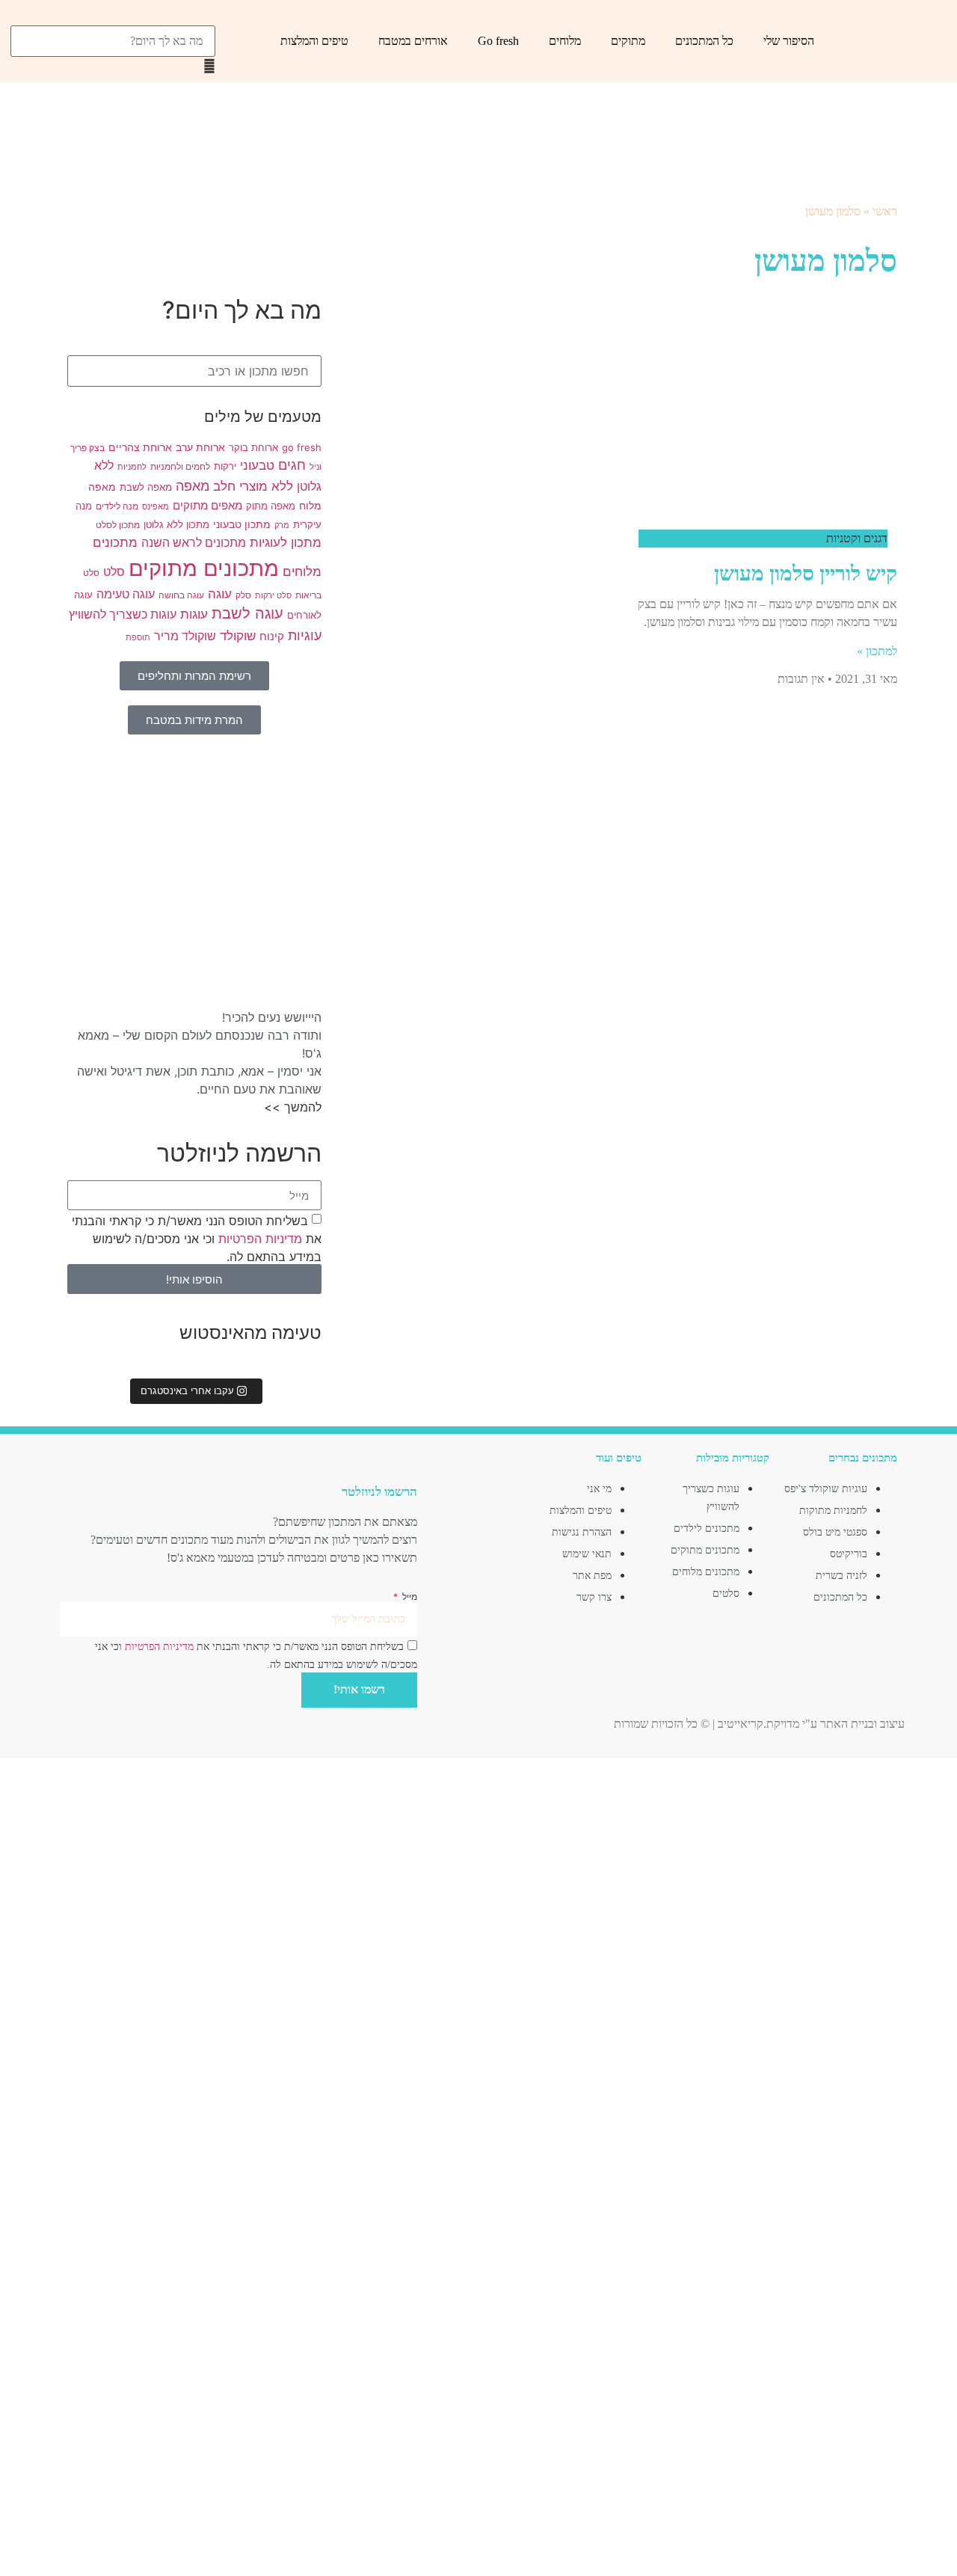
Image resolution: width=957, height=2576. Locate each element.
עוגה (220, 594)
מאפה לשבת (146, 487)
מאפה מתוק (271, 506)
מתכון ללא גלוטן (176, 524)
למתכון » (877, 651)
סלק (243, 595)
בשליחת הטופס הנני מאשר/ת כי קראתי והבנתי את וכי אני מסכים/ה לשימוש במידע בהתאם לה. (197, 1239)
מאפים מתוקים (207, 506)
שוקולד (238, 636)
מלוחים (565, 41)
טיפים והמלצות (314, 41)
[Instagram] (227, 1462)
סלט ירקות (273, 596)
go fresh (302, 447)
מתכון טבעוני (242, 524)
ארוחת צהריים (140, 447)
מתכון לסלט (118, 525)
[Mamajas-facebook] (250, 1462)
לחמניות (132, 467)
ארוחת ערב (200, 447)
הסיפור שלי (789, 41)
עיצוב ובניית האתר (862, 1724)
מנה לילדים (117, 506)
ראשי (885, 211)
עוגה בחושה (181, 595)
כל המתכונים (704, 41)
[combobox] (113, 41)
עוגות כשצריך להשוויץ (123, 614)
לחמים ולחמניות (180, 467)
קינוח (272, 637)
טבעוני (257, 465)
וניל (316, 467)
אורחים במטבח (413, 41)
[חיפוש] (211, 18)
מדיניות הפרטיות (258, 1239)
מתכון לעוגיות (286, 542)
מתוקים (628, 41)
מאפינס (156, 507)
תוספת (138, 638)
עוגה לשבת (247, 613)
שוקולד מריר (185, 636)
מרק (282, 525)
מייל (408, 1597)
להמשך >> (293, 1107)
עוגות (194, 614)
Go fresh (498, 41)
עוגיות (305, 635)
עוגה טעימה (126, 594)
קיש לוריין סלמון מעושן (806, 573)
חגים (292, 465)
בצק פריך (87, 448)
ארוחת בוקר (253, 447)
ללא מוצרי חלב (253, 486)
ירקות (225, 466)
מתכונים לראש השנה (194, 543)
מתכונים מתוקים (204, 568)
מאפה (193, 485)
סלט (114, 572)
